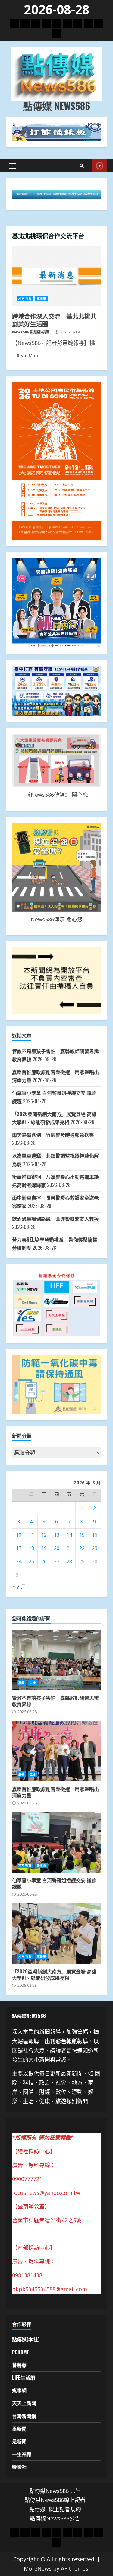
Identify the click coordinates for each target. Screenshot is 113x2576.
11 (31, 1535)
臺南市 (41, 1865)
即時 (100, 166)
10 (19, 1535)
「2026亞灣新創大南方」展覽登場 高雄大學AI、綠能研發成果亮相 (56, 1934)
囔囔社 (19, 2467)
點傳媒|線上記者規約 (55, 2509)
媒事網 (19, 2390)
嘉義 (21, 1683)
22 (82, 1548)
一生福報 (22, 2454)
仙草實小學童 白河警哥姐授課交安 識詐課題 (56, 1842)
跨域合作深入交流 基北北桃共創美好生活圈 (56, 276)
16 (95, 1535)
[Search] (82, 166)
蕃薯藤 (19, 2365)
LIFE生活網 (24, 2378)
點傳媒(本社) (26, 2339)
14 (69, 1535)
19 (44, 1548)
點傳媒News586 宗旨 (55, 2491)
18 (31, 1548)
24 (19, 1561)
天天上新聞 (24, 2403)
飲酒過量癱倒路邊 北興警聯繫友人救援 (55, 1219)
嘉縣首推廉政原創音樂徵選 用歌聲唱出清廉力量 (56, 1751)
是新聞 (19, 2441)
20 (57, 1548)
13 (57, 1535)
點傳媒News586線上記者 (55, 2500)
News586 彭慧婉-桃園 (31, 332)
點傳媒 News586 (56, 106)
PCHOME (21, 2352)
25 (31, 1561)
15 (82, 1535)
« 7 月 (19, 1587)
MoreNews (38, 2568)
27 (57, 1561)
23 (95, 1548)
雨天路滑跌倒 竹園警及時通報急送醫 (53, 1135)
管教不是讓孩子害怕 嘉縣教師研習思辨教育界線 (56, 1660)
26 (44, 1561)
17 (19, 1548)
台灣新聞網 (24, 2416)
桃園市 (41, 299)
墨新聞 (19, 2429)
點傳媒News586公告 (55, 2518)
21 (69, 1548)
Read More (28, 356)
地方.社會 (25, 299)
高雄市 (41, 1957)
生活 (33, 1683)
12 (44, 1535)
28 (69, 1561)
